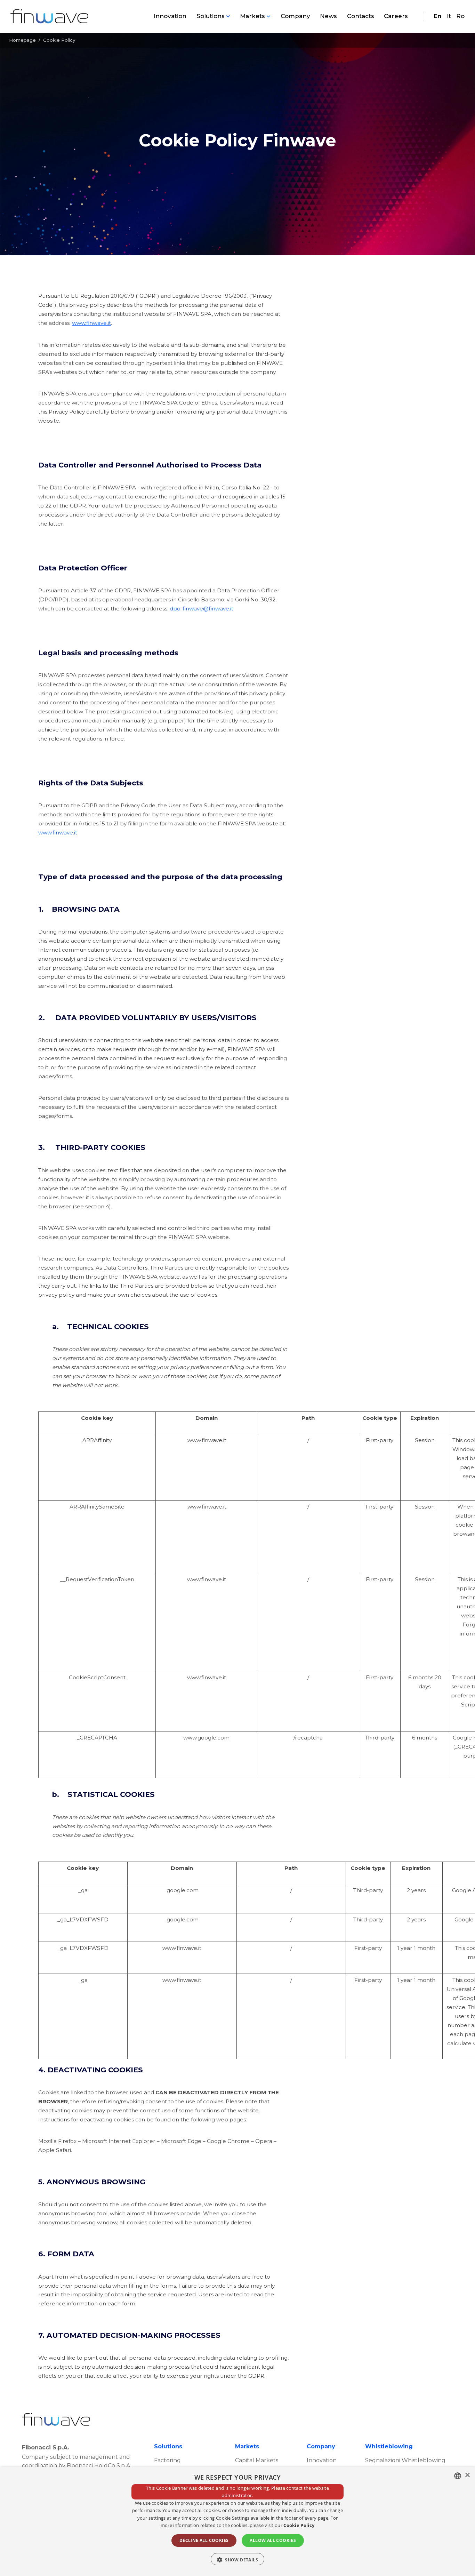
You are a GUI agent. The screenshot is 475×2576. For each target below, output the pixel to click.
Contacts (361, 16)
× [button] (467, 2475)
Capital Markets (257, 2460)
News (328, 16)
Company (295, 16)
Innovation (170, 16)
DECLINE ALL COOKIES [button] (204, 2540)
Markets (252, 16)
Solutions (211, 16)
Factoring (167, 2460)
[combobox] (458, 2476)
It (449, 16)
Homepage (22, 40)
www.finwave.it (91, 323)
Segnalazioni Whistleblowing (405, 2460)
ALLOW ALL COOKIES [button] (273, 2540)
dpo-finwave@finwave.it (202, 609)
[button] (237, 2559)
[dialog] (237, 2522)
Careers (396, 16)
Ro (460, 16)
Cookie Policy (299, 2525)
